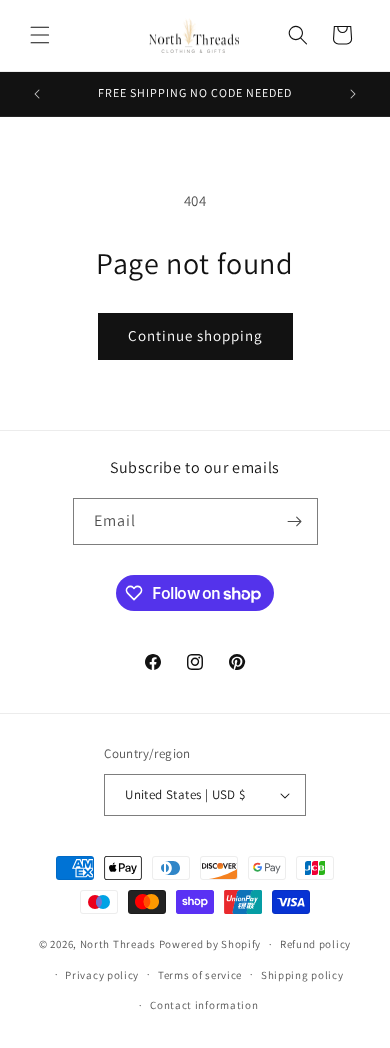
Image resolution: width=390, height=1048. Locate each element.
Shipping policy (302, 975)
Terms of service (200, 975)
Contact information (204, 1005)
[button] (40, 35)
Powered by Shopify (210, 944)
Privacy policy (102, 975)
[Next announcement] (353, 94)
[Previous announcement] (37, 94)
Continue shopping (195, 335)
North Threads (118, 944)
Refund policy (315, 944)
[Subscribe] (295, 521)
